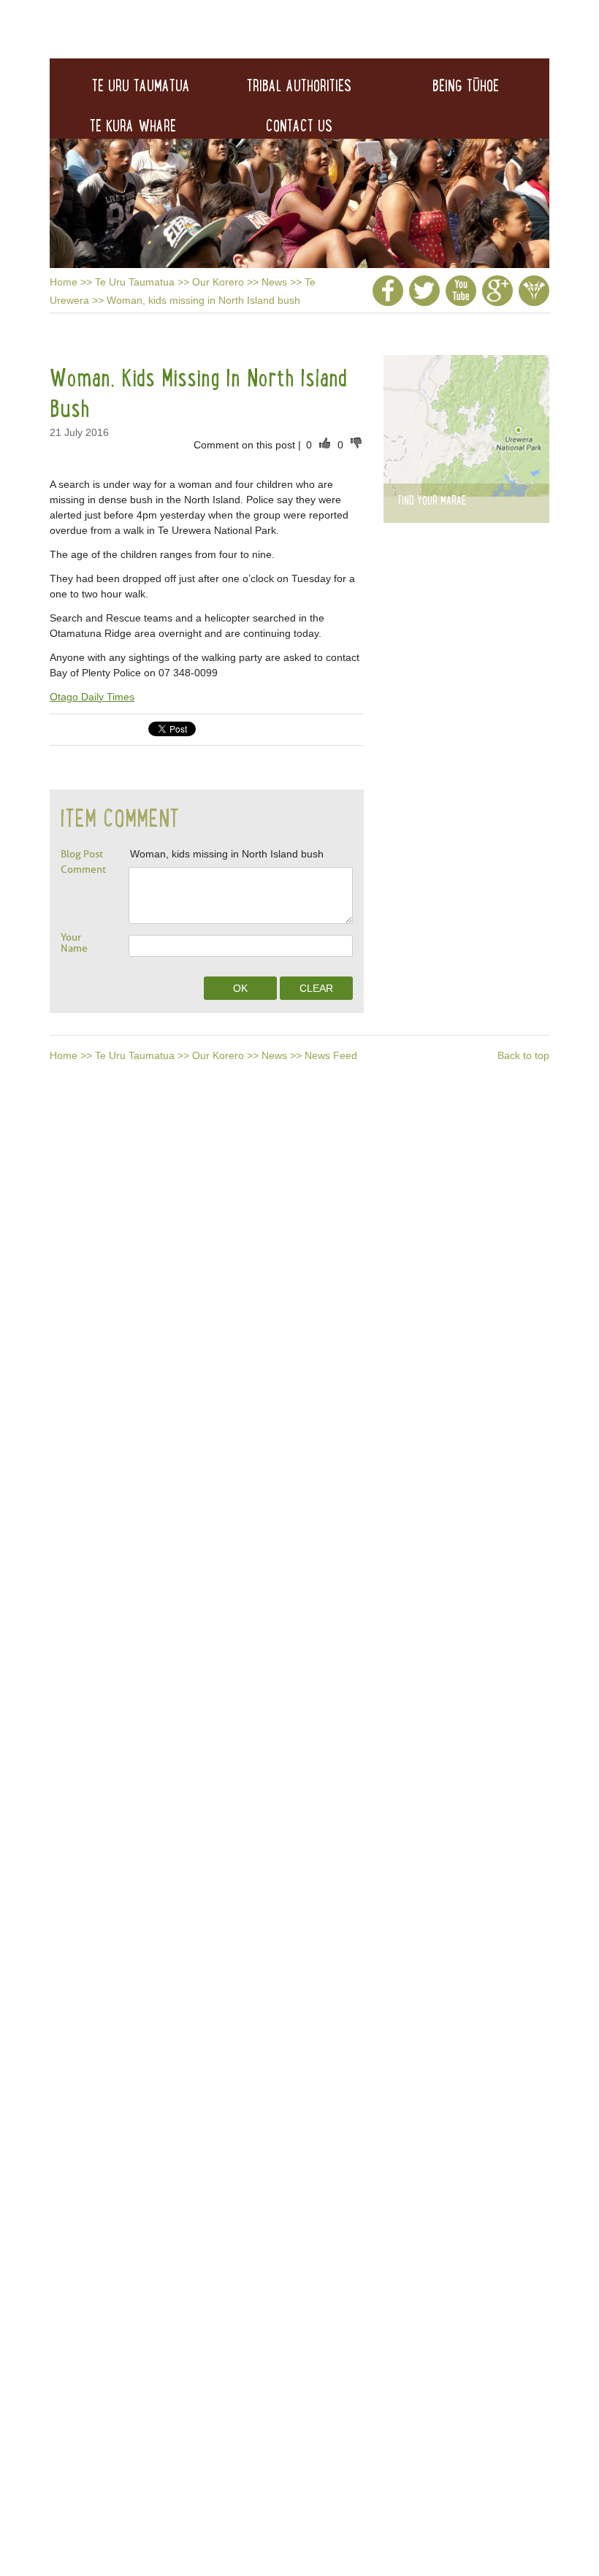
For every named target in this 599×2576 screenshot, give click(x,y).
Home (64, 282)
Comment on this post (246, 445)
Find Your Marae (432, 500)
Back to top (523, 1055)
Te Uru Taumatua (135, 282)
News (274, 282)
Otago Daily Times (92, 697)
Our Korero (218, 282)
